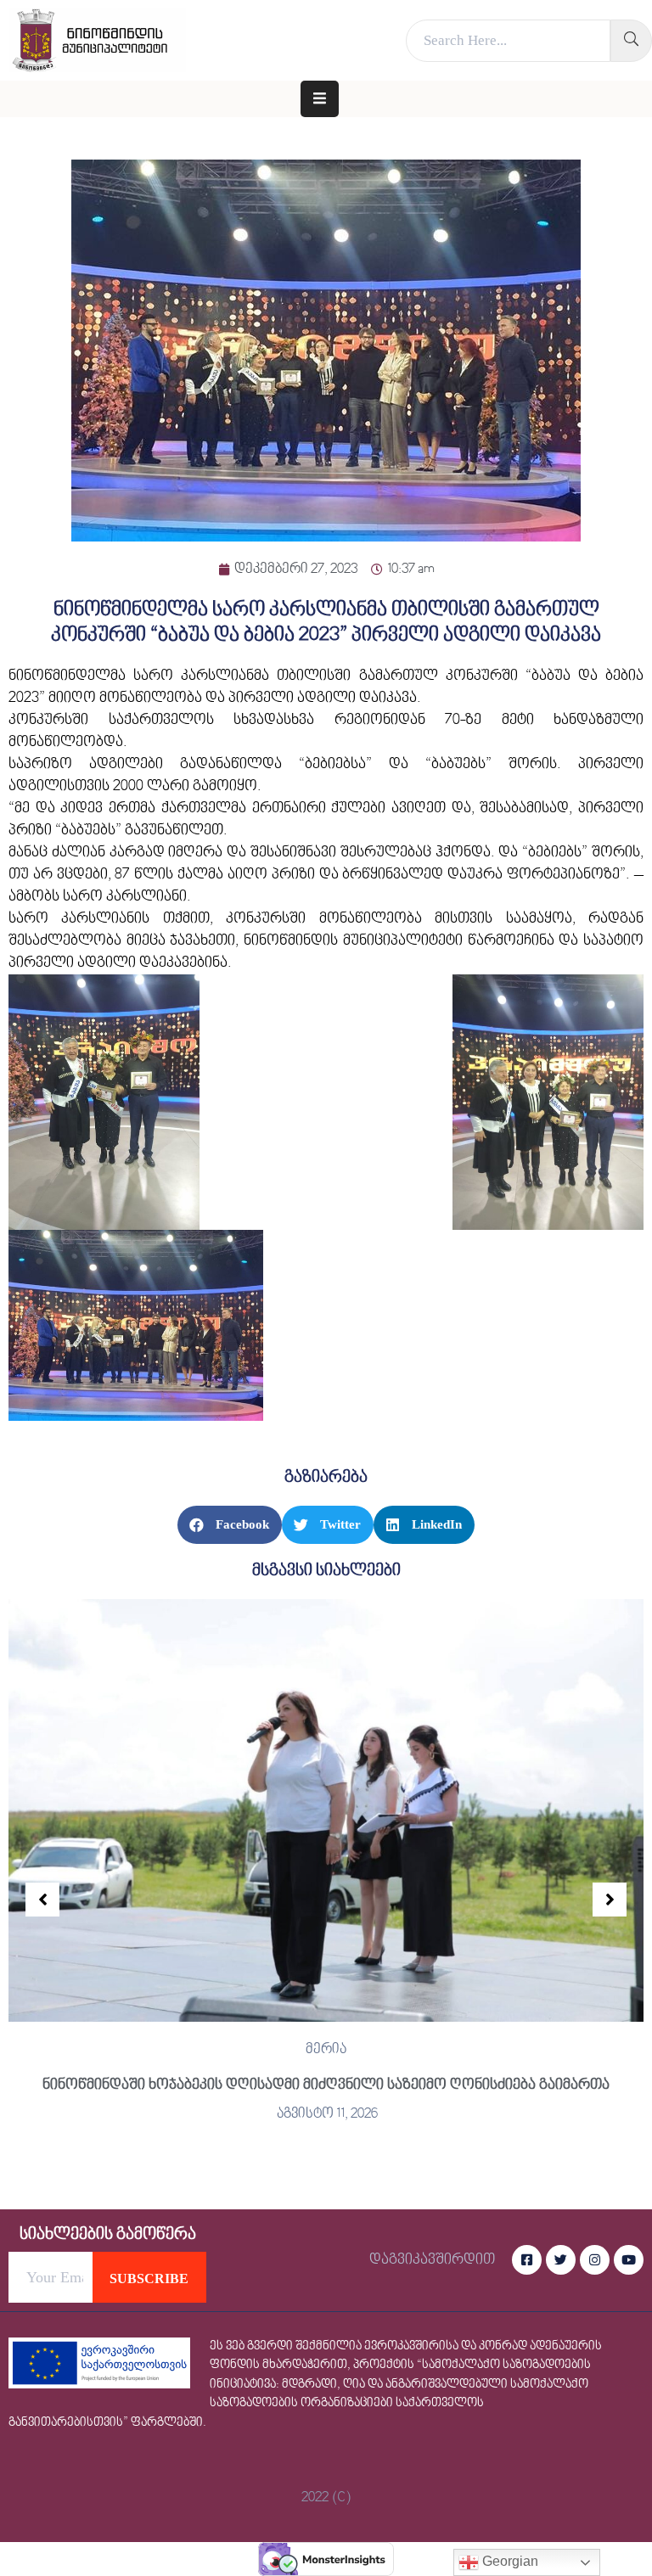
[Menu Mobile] (320, 99)
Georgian (509, 2561)
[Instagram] (595, 2260)
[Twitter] (561, 2260)
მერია (326, 2050)
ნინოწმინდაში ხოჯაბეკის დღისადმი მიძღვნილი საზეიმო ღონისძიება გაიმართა (326, 2085)
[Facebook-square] (527, 2260)
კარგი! (452, 29)
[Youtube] (629, 2260)
